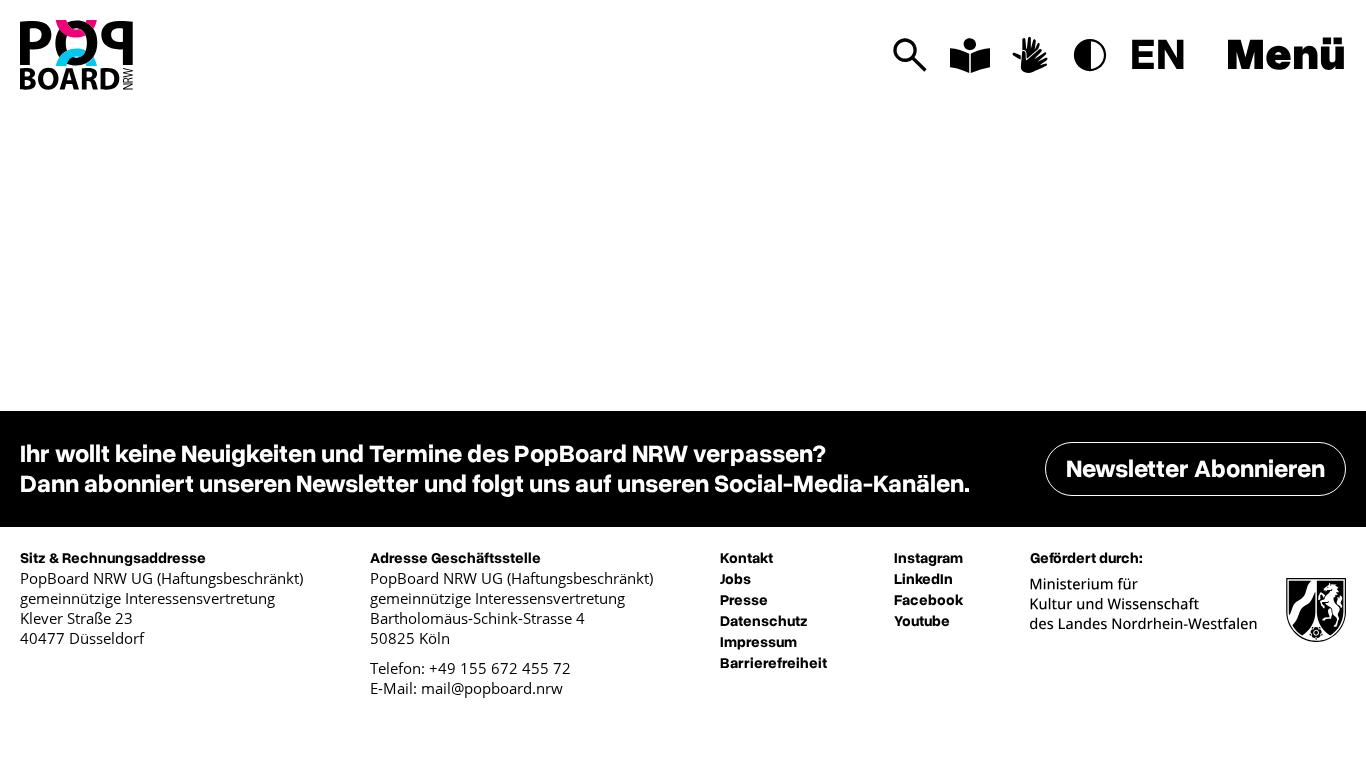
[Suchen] (910, 55)
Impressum (758, 642)
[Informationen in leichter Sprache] (970, 55)
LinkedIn (923, 579)
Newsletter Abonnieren (1195, 469)
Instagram (928, 558)
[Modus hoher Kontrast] (1090, 55)
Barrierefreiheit (773, 663)
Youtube (922, 621)
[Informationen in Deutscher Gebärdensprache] (1030, 55)
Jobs (735, 579)
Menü (1286, 55)
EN (1158, 55)
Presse (744, 600)
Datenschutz (764, 621)
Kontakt (746, 558)
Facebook (928, 600)
